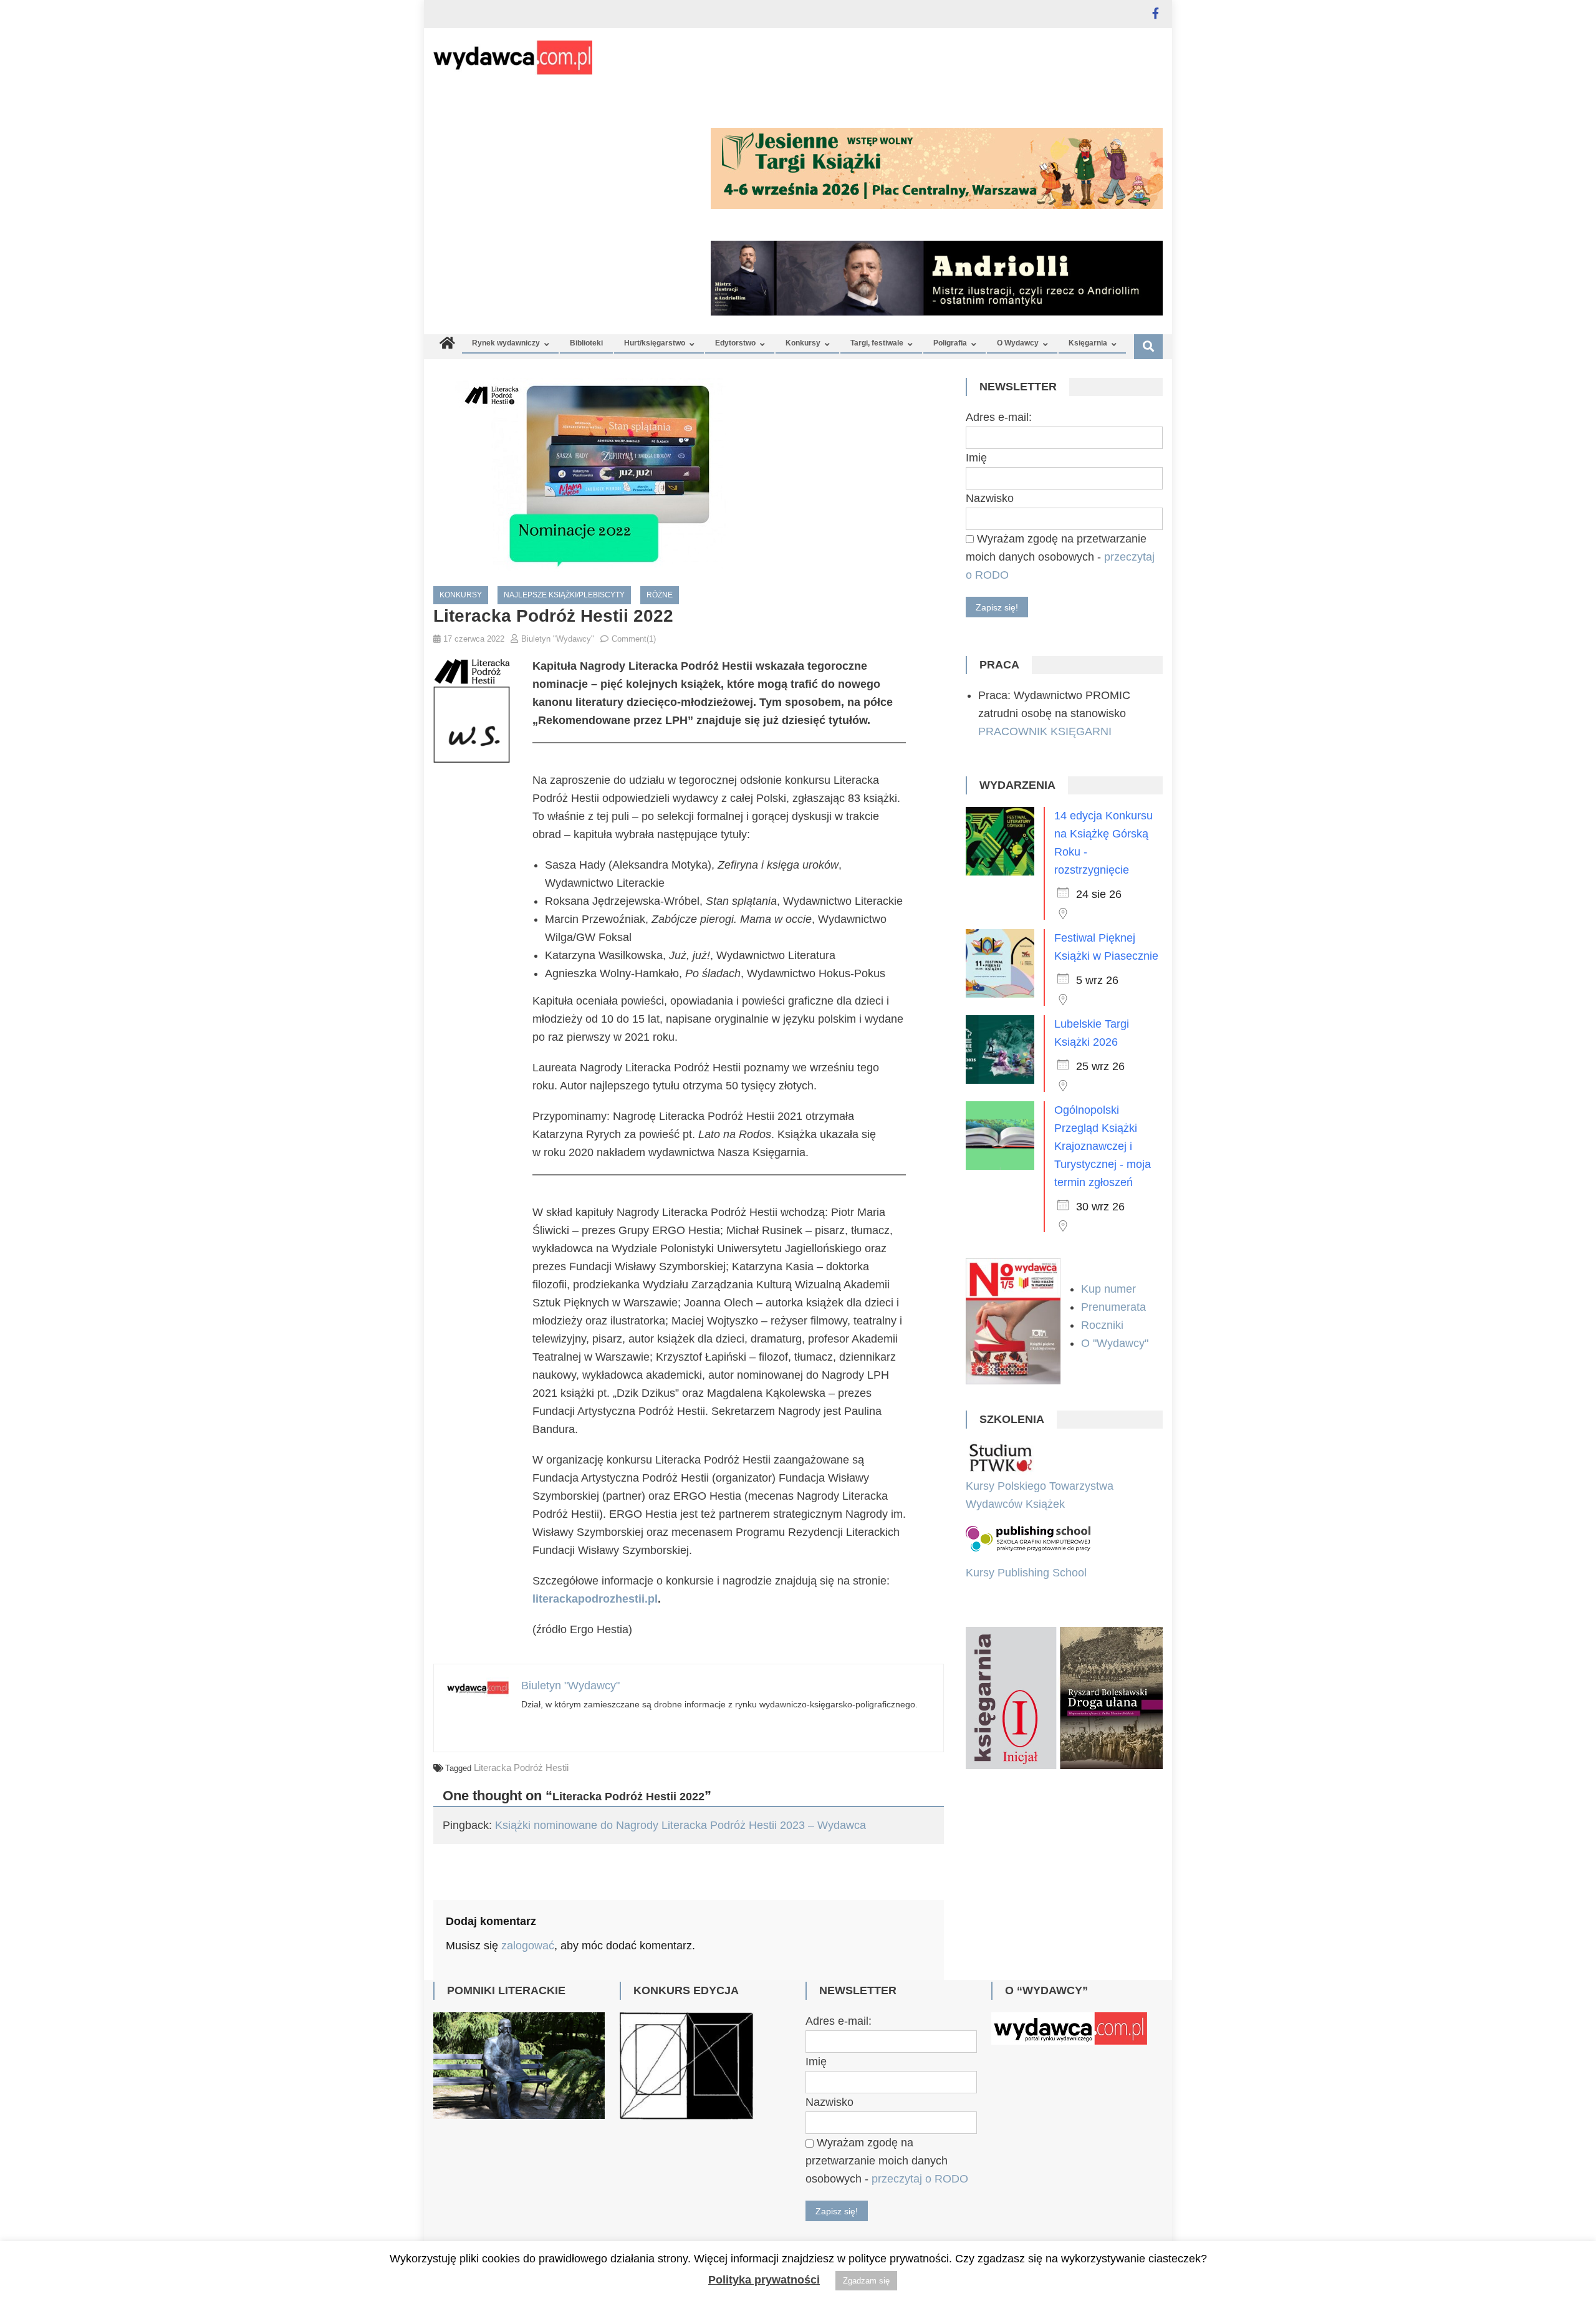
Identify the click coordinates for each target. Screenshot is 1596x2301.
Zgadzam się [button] (866, 2281)
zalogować (528, 1946)
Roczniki (1104, 1325)
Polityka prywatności (764, 2280)
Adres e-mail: (999, 417)
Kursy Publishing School (1026, 1573)
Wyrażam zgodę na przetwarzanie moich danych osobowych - (1060, 557)
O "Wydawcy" (1116, 1343)
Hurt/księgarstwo (655, 343)
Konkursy (803, 343)
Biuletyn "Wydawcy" (558, 639)
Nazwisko (990, 498)
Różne (660, 595)
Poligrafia (950, 343)
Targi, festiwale (877, 343)
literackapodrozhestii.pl (595, 1599)
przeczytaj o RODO (920, 2179)
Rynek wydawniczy (506, 343)
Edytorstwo (735, 343)
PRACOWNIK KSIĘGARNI (1045, 731)
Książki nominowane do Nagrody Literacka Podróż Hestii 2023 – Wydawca (680, 1825)
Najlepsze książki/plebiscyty (564, 595)
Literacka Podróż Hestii (521, 1768)
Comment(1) (634, 639)
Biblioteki (586, 343)
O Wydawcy (1018, 343)
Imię (976, 458)
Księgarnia (1088, 343)
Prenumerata (1115, 1307)
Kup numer (1108, 1289)
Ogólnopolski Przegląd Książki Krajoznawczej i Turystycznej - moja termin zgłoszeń (1103, 1146)
